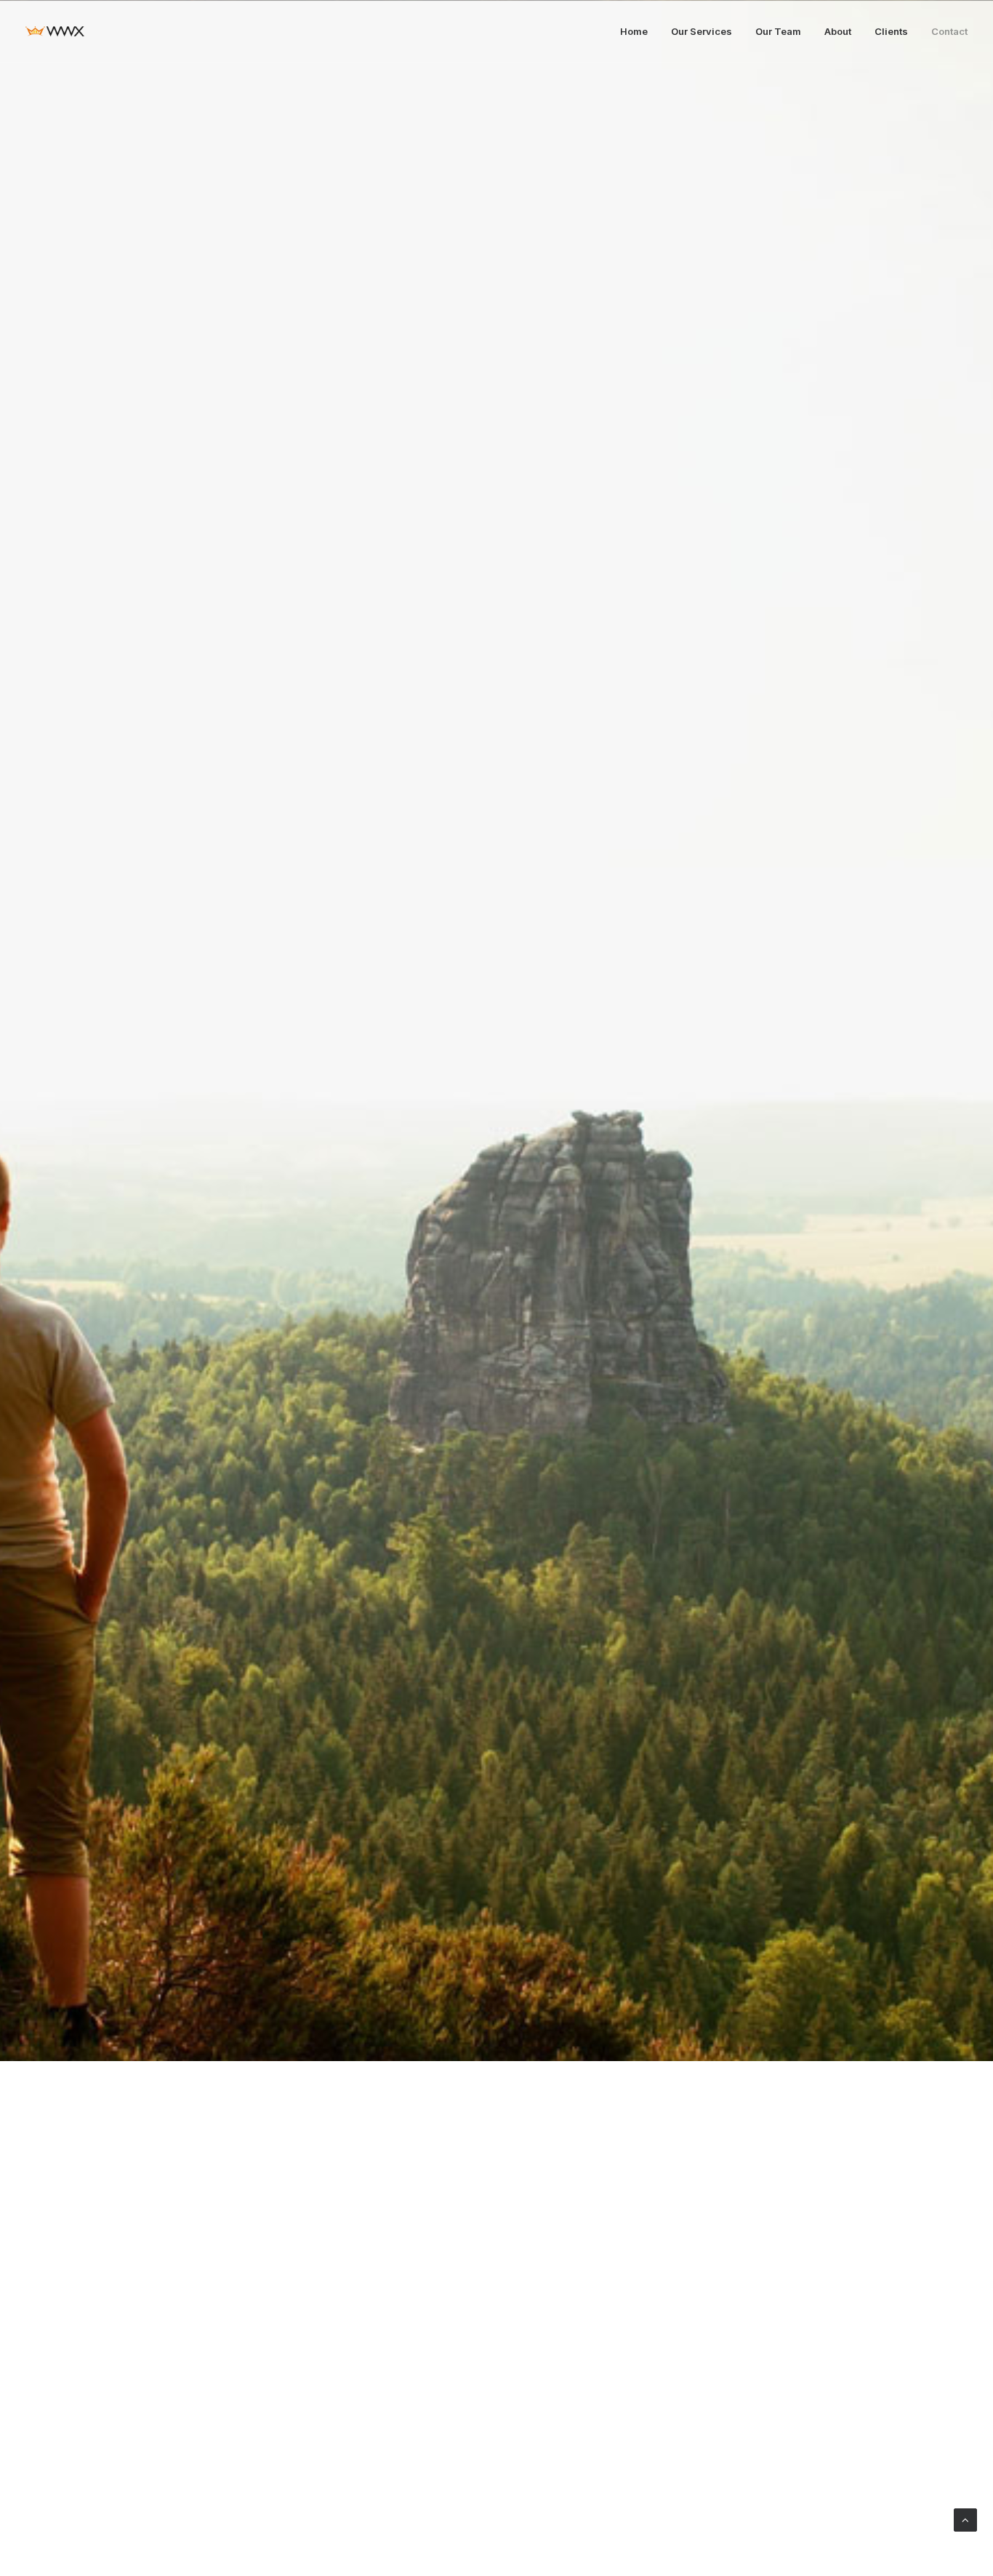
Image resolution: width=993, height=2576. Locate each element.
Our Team (778, 31)
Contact (949, 31)
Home (634, 31)
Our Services (701, 31)
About (838, 31)
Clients (891, 31)
